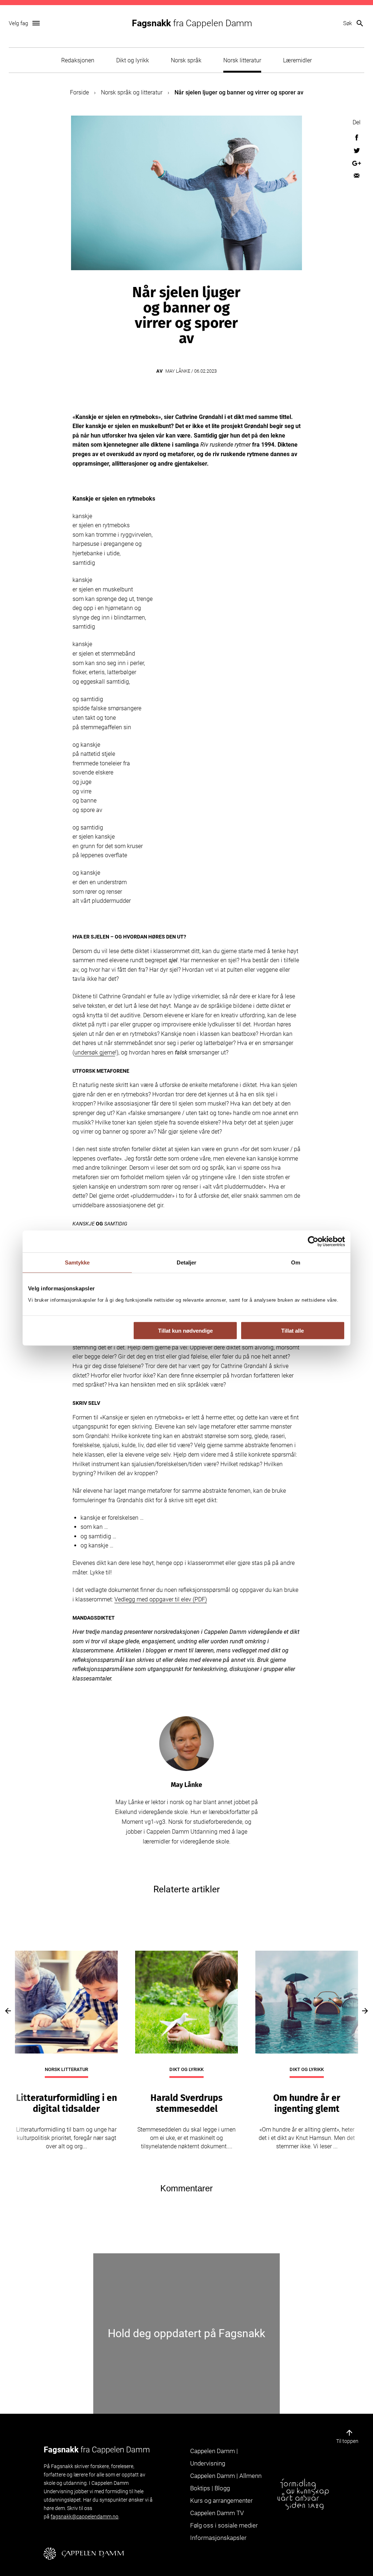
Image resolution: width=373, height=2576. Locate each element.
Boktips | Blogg (210, 2488)
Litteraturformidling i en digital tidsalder (66, 2103)
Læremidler (297, 60)
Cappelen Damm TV (217, 2513)
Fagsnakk (192, 23)
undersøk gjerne (95, 1052)
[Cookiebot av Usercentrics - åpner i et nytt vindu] (313, 1241)
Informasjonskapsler (218, 2538)
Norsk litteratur (242, 60)
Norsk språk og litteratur (132, 92)
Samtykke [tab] (77, 1262)
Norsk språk (186, 60)
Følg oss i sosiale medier (224, 2525)
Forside (79, 92)
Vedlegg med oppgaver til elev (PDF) (161, 1599)
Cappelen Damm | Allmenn (226, 2476)
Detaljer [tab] (187, 1262)
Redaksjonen (78, 60)
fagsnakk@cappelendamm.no (85, 2517)
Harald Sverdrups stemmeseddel (186, 2103)
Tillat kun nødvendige (185, 1331)
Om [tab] (296, 1262)
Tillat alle (292, 1331)
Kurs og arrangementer (221, 2501)
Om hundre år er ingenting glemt (307, 2103)
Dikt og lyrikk (133, 60)
